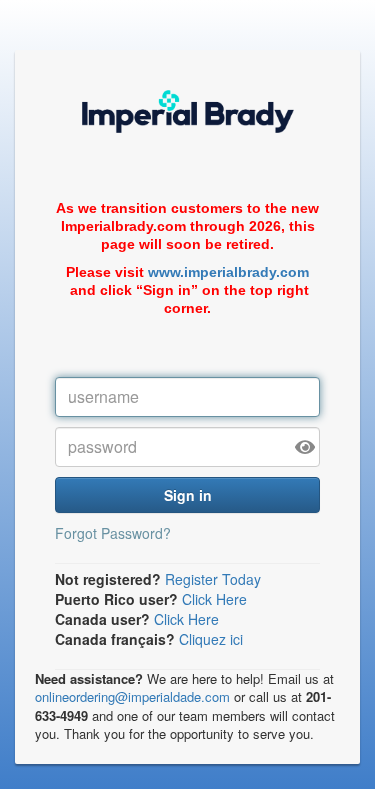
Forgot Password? (113, 533)
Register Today (213, 579)
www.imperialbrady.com (228, 272)
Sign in (188, 495)
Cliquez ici (211, 639)
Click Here (214, 599)
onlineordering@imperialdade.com (132, 696)
